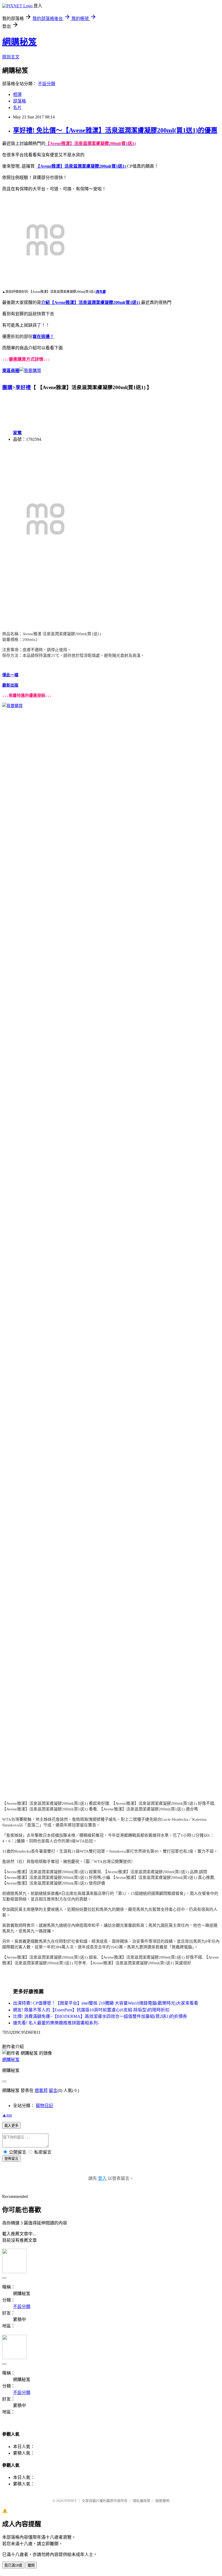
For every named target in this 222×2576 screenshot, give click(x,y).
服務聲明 (162, 2501)
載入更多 (11, 2126)
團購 (7, 387)
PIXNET (71, 2501)
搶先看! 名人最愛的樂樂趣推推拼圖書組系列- (56, 2023)
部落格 (19, 101)
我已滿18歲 (13, 2565)
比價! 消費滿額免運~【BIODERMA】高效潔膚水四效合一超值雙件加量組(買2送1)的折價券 (100, 2016)
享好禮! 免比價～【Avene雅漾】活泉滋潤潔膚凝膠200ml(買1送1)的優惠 (115, 130)
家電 (17, 433)
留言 (53, 2090)
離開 (31, 2565)
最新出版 (10, 685)
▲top (7, 2115)
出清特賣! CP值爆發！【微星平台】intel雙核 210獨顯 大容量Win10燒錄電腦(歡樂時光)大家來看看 (106, 2003)
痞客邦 (41, 2090)
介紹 (45, 302)
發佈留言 (11, 2159)
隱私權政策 (141, 2501)
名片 (17, 107)
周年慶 (101, 292)
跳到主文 (11, 57)
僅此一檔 (10, 675)
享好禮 (23, 387)
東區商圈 (11, 371)
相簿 (17, 95)
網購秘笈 (19, 42)
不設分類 (47, 84)
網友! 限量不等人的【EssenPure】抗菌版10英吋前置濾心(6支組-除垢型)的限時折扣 (91, 2010)
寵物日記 (44, 2106)
